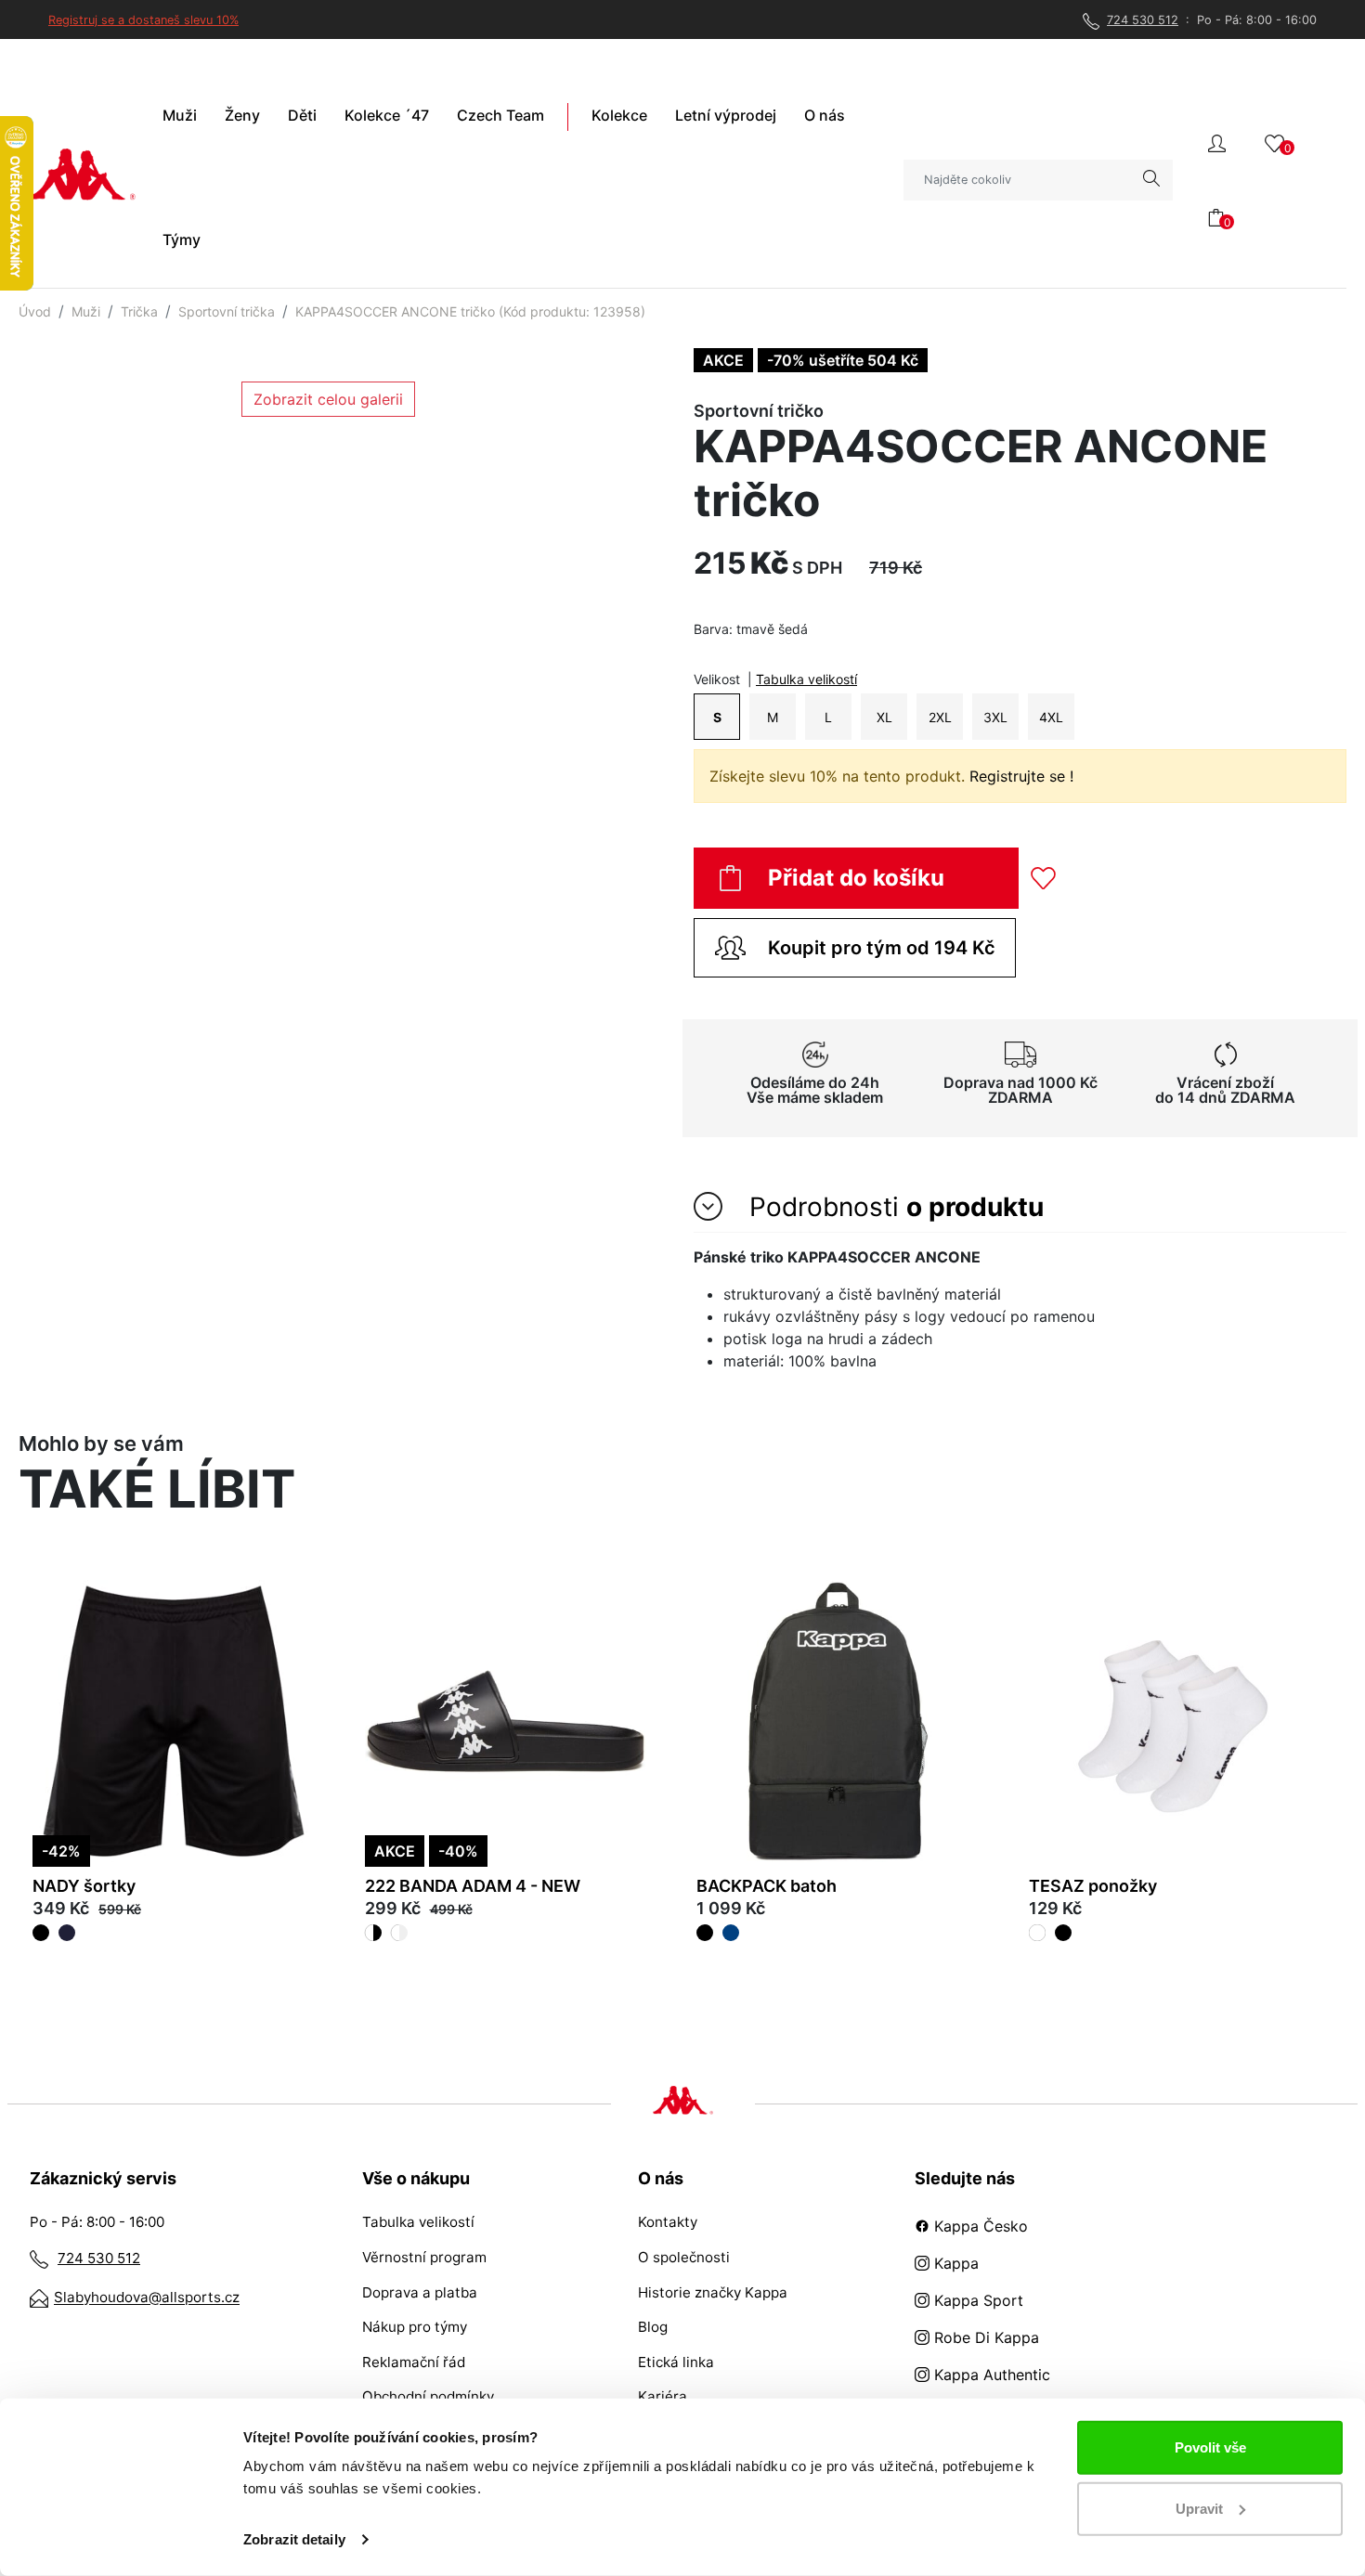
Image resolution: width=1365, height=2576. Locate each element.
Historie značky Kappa (713, 2292)
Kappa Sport (976, 2300)
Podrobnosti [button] (893, 1207)
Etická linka (676, 2362)
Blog (653, 2327)
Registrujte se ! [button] (1021, 776)
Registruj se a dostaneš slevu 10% (143, 20)
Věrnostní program (424, 2257)
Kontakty (668, 2222)
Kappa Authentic (990, 2375)
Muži (86, 311)
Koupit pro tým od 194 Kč (882, 948)
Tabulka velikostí (806, 679)
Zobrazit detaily (294, 2539)
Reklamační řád (414, 2362)
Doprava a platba (420, 2292)
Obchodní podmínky (428, 2396)
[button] (1217, 142)
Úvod (35, 311)
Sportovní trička (227, 311)
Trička (139, 311)
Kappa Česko (979, 2226)
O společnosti (684, 2257)
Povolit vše (1210, 2447)
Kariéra (663, 2396)
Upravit (1199, 2508)
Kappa (954, 2263)
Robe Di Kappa (984, 2337)
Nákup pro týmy (415, 2327)
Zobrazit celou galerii (328, 399)
